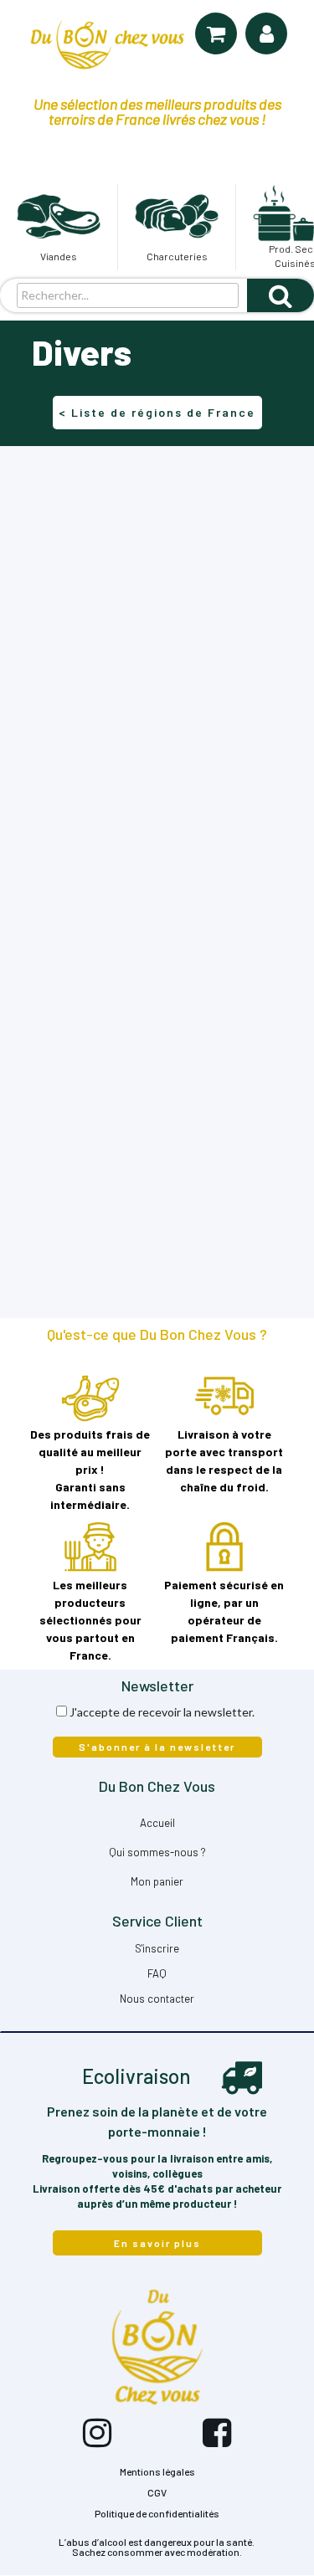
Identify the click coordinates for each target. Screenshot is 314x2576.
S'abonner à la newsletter (157, 1747)
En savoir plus (157, 2243)
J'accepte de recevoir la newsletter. (162, 1712)
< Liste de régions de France (157, 412)
